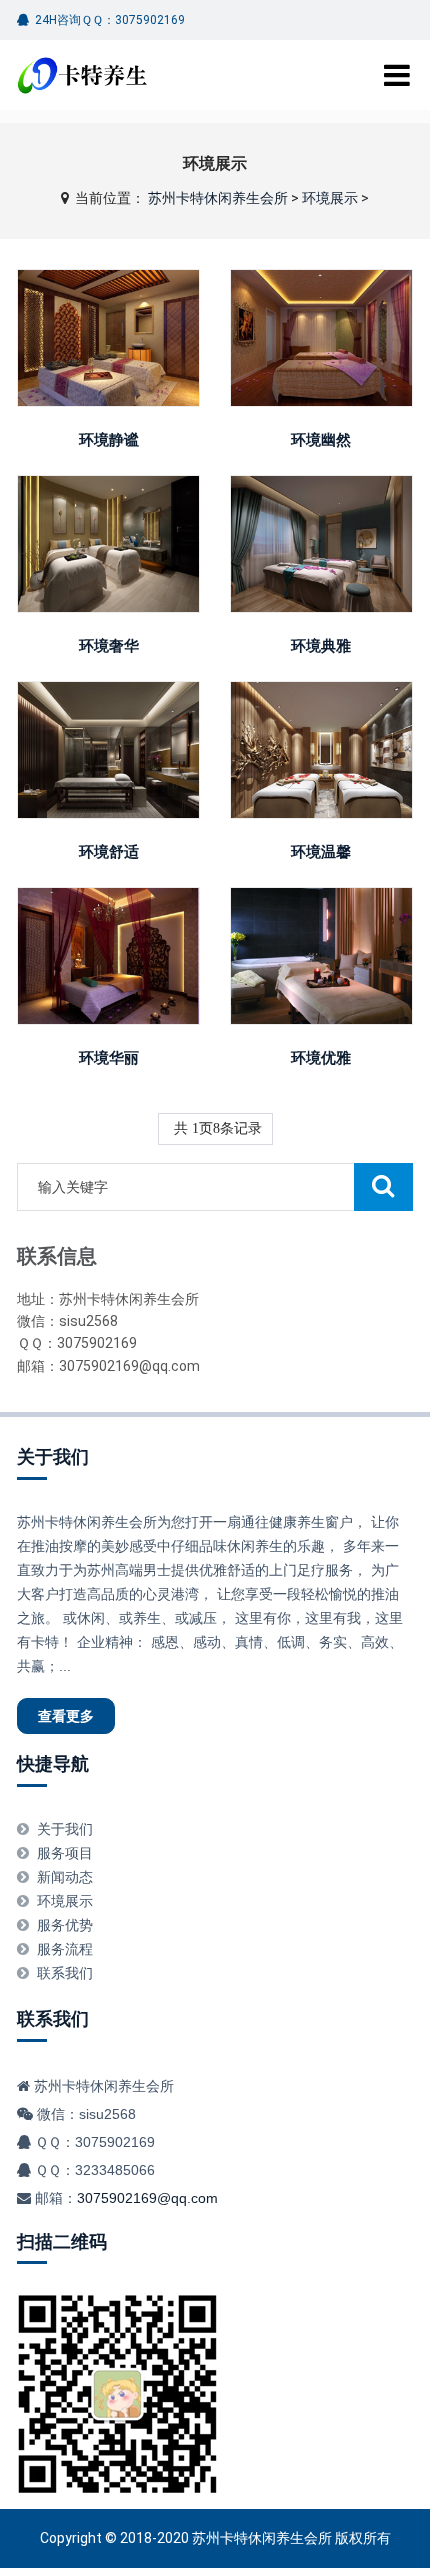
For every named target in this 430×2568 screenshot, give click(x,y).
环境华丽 (109, 1058)
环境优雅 (321, 1058)
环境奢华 (109, 646)
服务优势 (65, 1925)
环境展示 (330, 198)
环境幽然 (321, 440)
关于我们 (53, 1456)
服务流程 (65, 1949)
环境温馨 (321, 852)
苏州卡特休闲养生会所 (218, 198)
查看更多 (110, 330)
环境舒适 (109, 852)
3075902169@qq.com (147, 2198)
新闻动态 (65, 1877)
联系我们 (65, 1973)
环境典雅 (321, 646)
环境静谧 (109, 440)
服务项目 (65, 1853)
